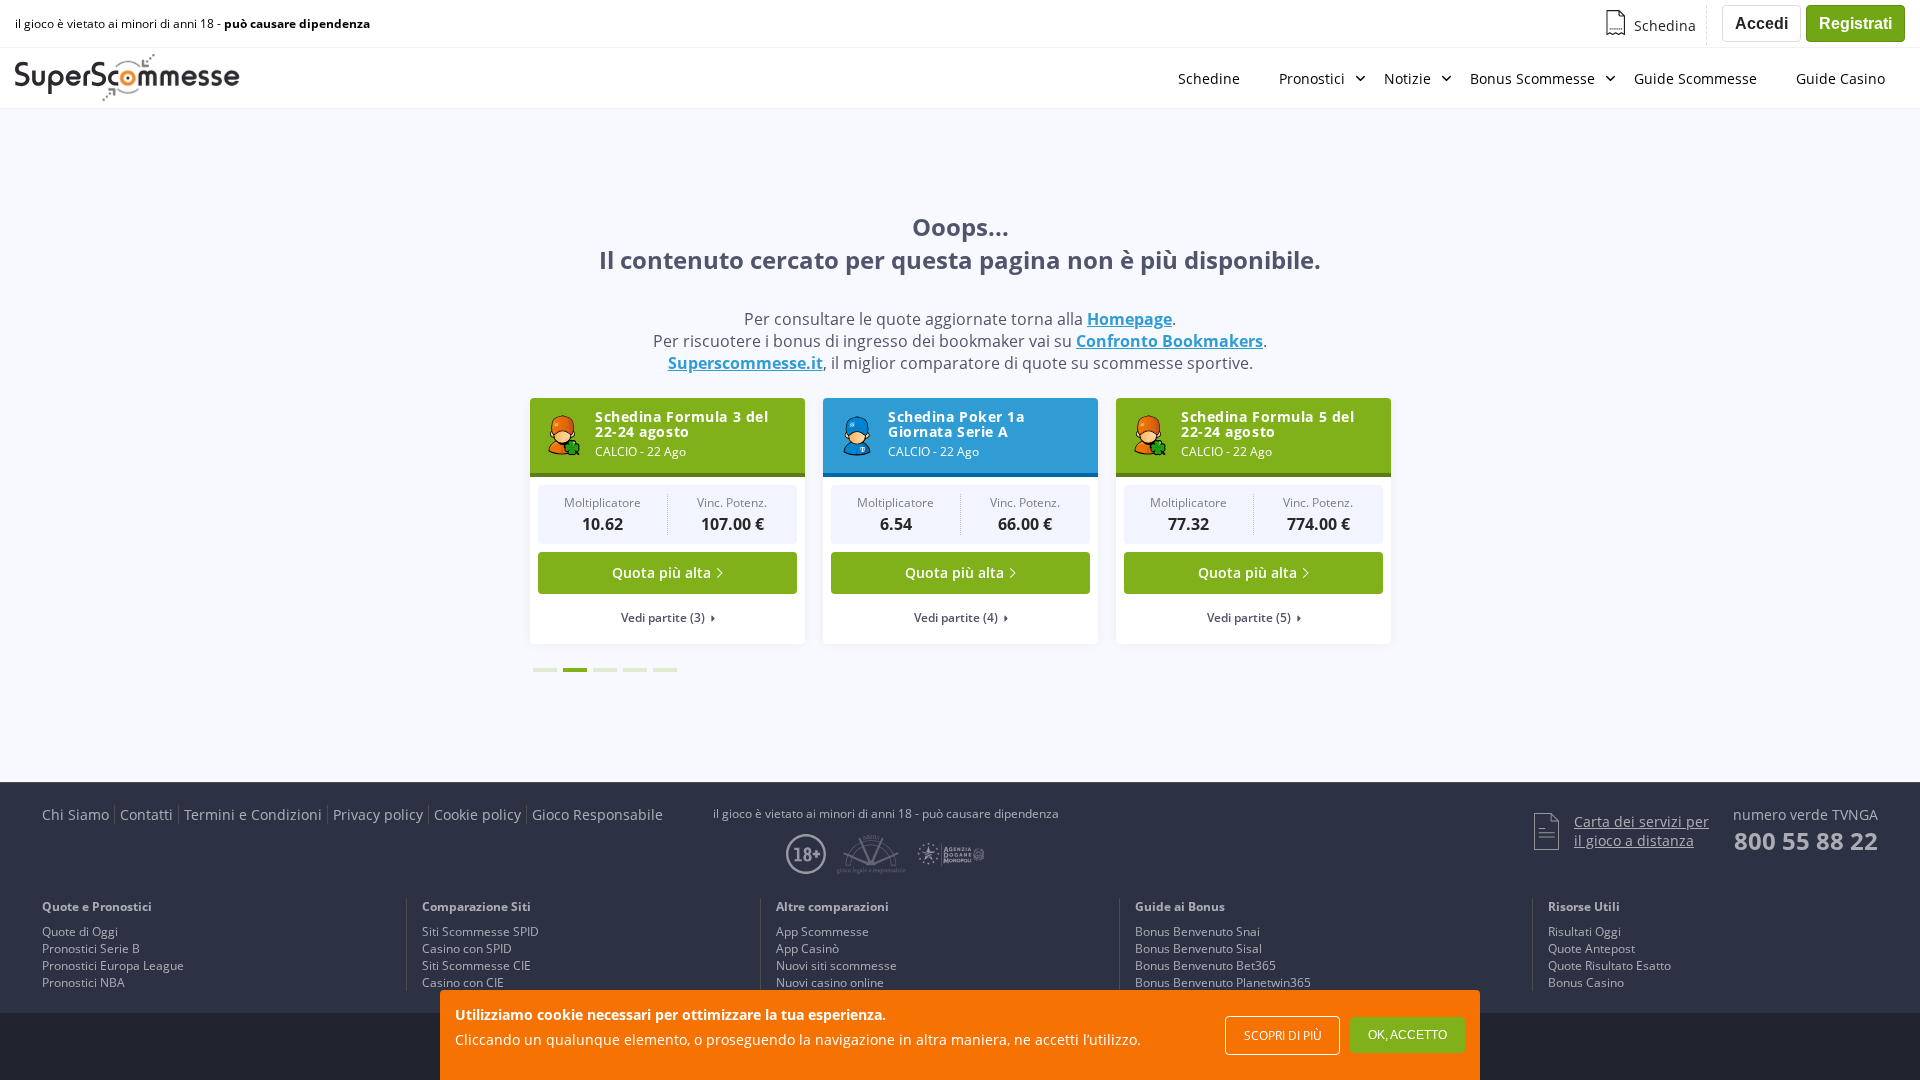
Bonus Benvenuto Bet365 (1205, 965)
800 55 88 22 (1806, 840)
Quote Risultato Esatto (1609, 965)
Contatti (146, 814)
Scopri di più (1283, 1035)
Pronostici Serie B (91, 948)
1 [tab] (545, 670)
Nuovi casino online (830, 982)
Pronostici (1312, 78)
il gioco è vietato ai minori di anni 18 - (192, 24)
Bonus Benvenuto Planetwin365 (1223, 982)
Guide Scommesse (1695, 78)
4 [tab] (635, 670)
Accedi (1761, 23)
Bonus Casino (1586, 982)
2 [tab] (575, 670)
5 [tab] (665, 670)
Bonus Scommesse (1532, 78)
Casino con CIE (463, 982)
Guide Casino (1840, 78)
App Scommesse (822, 931)
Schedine (1209, 78)
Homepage (1129, 319)
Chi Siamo (75, 814)
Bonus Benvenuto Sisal (1198, 948)
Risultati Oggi (1584, 931)
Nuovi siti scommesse (836, 965)
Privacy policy (378, 814)
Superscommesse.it (745, 363)
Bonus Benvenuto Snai (1197, 931)
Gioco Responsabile (597, 814)
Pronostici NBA (83, 982)
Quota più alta (661, 572)
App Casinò (807, 948)
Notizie (1407, 78)
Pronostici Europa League (113, 965)
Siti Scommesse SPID (480, 931)
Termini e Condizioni (253, 814)
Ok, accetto (1407, 1035)
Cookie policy (477, 814)
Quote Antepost (1591, 948)
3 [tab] (605, 670)
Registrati (1855, 23)
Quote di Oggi (80, 931)
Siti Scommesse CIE (476, 965)
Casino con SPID (467, 948)
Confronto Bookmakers (1169, 341)
